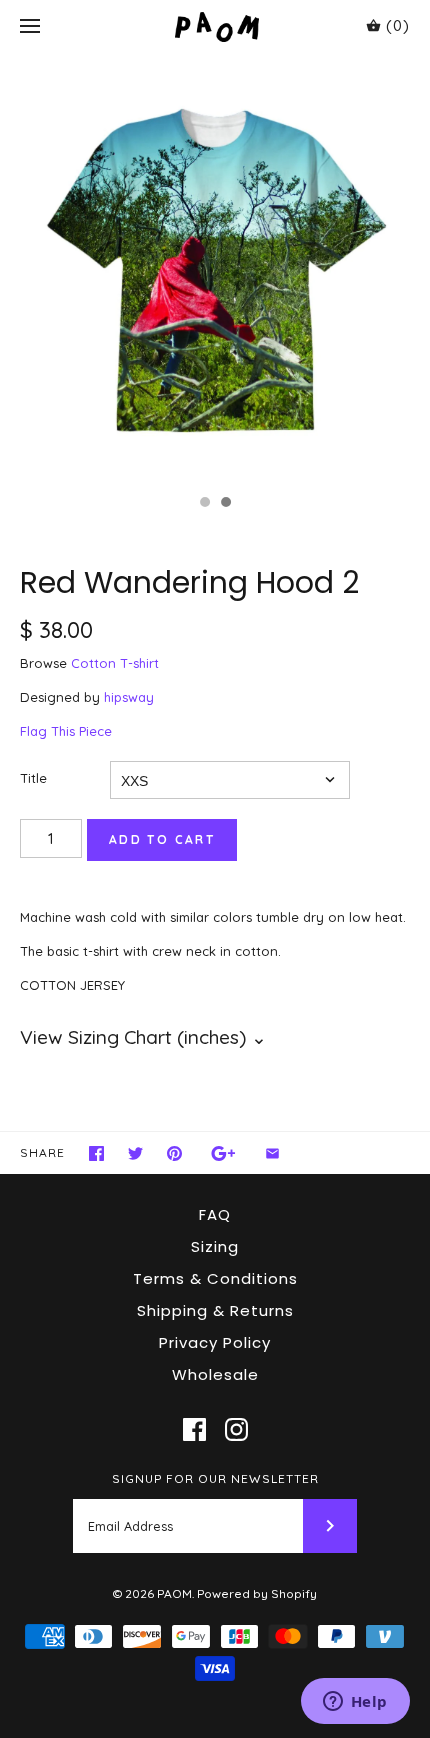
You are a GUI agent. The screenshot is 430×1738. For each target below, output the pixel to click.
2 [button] (225, 504)
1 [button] (204, 504)
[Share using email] (272, 1153)
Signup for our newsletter (215, 1478)
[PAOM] (215, 26)
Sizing (215, 1246)
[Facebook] (194, 1429)
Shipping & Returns (215, 1310)
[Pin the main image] (174, 1153)
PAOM (174, 1593)
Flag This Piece (66, 731)
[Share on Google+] (223, 1153)
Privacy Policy (215, 1342)
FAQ (215, 1214)
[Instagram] (236, 1429)
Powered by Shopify (257, 1593)
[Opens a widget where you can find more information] (355, 1703)
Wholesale (215, 1374)
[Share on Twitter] (135, 1153)
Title (33, 778)
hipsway (129, 697)
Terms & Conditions (215, 1278)
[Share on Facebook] (96, 1153)
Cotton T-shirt (115, 663)
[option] (215, 269)
